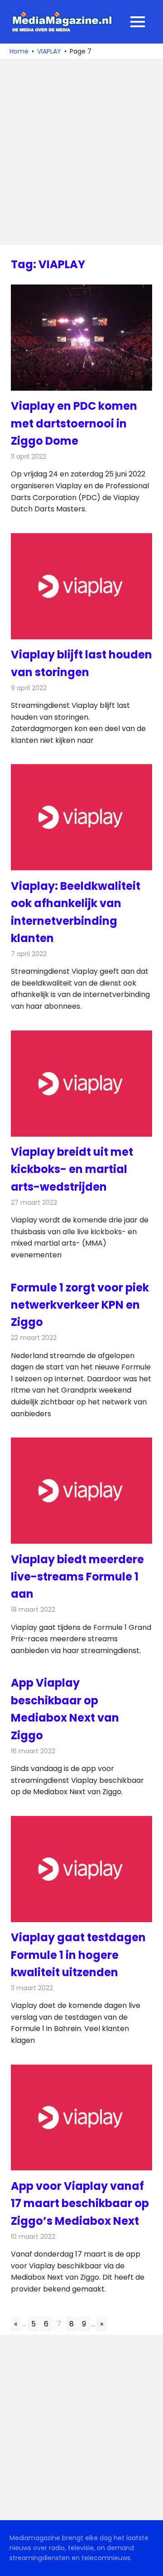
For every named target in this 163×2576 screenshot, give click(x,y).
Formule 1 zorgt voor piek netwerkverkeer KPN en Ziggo (80, 1305)
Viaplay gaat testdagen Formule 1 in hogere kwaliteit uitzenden (78, 1955)
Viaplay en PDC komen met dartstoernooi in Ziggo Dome (74, 423)
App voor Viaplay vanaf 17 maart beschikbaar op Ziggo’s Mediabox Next (80, 2203)
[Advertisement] (81, 152)
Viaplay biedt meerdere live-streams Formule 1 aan (77, 1577)
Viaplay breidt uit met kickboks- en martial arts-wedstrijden (72, 1169)
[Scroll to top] (149, 2562)
